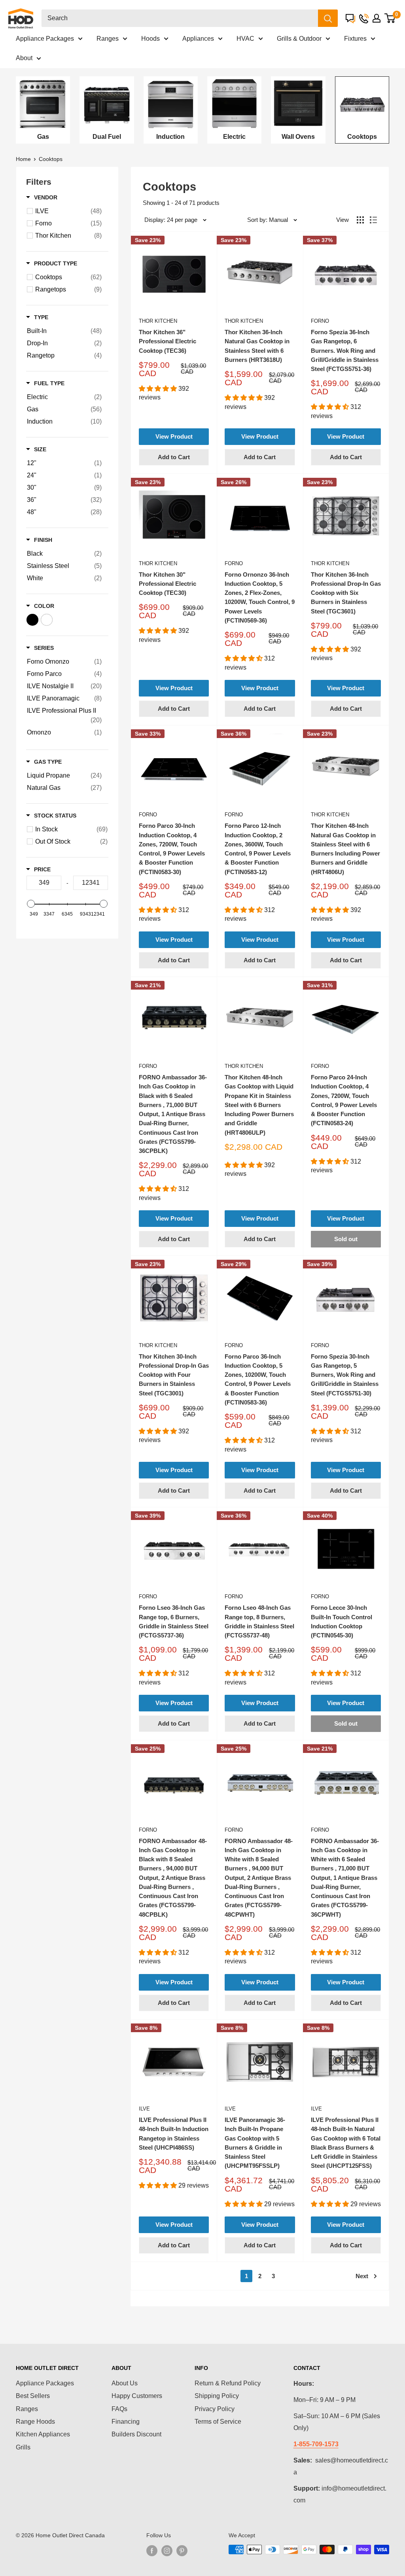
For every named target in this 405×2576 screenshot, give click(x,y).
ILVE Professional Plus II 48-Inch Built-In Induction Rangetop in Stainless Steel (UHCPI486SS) (174, 2134)
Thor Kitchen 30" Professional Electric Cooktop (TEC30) (167, 584)
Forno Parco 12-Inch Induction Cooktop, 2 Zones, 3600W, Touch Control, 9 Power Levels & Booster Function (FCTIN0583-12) (258, 849)
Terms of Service (218, 2422)
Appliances (198, 39)
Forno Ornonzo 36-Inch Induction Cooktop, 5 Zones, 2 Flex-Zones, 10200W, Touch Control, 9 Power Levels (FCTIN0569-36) (260, 597)
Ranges (108, 39)
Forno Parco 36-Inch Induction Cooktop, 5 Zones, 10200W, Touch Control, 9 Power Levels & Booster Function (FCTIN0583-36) (258, 1379)
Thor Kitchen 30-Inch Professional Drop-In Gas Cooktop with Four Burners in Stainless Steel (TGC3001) (174, 1375)
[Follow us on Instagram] (167, 2550)
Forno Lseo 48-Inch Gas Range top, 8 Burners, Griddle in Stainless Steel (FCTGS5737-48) (259, 1621)
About (24, 58)
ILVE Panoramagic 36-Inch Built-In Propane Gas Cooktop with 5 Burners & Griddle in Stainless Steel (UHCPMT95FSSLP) (255, 2143)
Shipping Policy (217, 2396)
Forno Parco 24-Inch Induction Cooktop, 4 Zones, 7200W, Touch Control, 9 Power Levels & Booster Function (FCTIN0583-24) (344, 1100)
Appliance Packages (45, 39)
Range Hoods (35, 2422)
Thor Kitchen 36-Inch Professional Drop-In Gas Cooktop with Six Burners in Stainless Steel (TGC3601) (346, 593)
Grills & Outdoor (299, 39)
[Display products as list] (373, 220)
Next (362, 2276)
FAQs (119, 2409)
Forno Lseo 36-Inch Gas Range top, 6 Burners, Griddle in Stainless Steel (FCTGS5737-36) (174, 1621)
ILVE (144, 2109)
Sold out (346, 1239)
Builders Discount (136, 2434)
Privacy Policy (215, 2409)
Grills (23, 2447)
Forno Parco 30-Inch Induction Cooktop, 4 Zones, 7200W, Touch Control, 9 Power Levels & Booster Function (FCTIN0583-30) (172, 849)
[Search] (328, 18)
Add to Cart (174, 457)
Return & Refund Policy (228, 2383)
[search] (180, 18)
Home (23, 159)
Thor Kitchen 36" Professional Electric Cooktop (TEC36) (167, 341)
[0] (390, 18)
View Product (174, 436)
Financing (126, 2422)
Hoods (150, 39)
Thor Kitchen (158, 321)
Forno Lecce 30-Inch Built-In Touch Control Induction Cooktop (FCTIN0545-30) (342, 1621)
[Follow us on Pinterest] (182, 2550)
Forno (320, 321)
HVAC (245, 39)
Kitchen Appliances (43, 2434)
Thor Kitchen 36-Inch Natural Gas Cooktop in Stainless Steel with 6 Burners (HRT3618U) (257, 346)
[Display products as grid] (360, 220)
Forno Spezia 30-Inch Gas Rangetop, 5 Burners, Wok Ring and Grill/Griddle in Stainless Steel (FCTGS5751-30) (345, 1375)
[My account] (377, 18)
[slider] (31, 904)
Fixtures (355, 39)
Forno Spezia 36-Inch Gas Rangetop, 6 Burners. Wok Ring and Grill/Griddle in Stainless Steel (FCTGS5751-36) (345, 350)
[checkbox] (68, 211)
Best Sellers (33, 2396)
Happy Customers (137, 2396)
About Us (125, 2383)
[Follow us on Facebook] (152, 2550)
